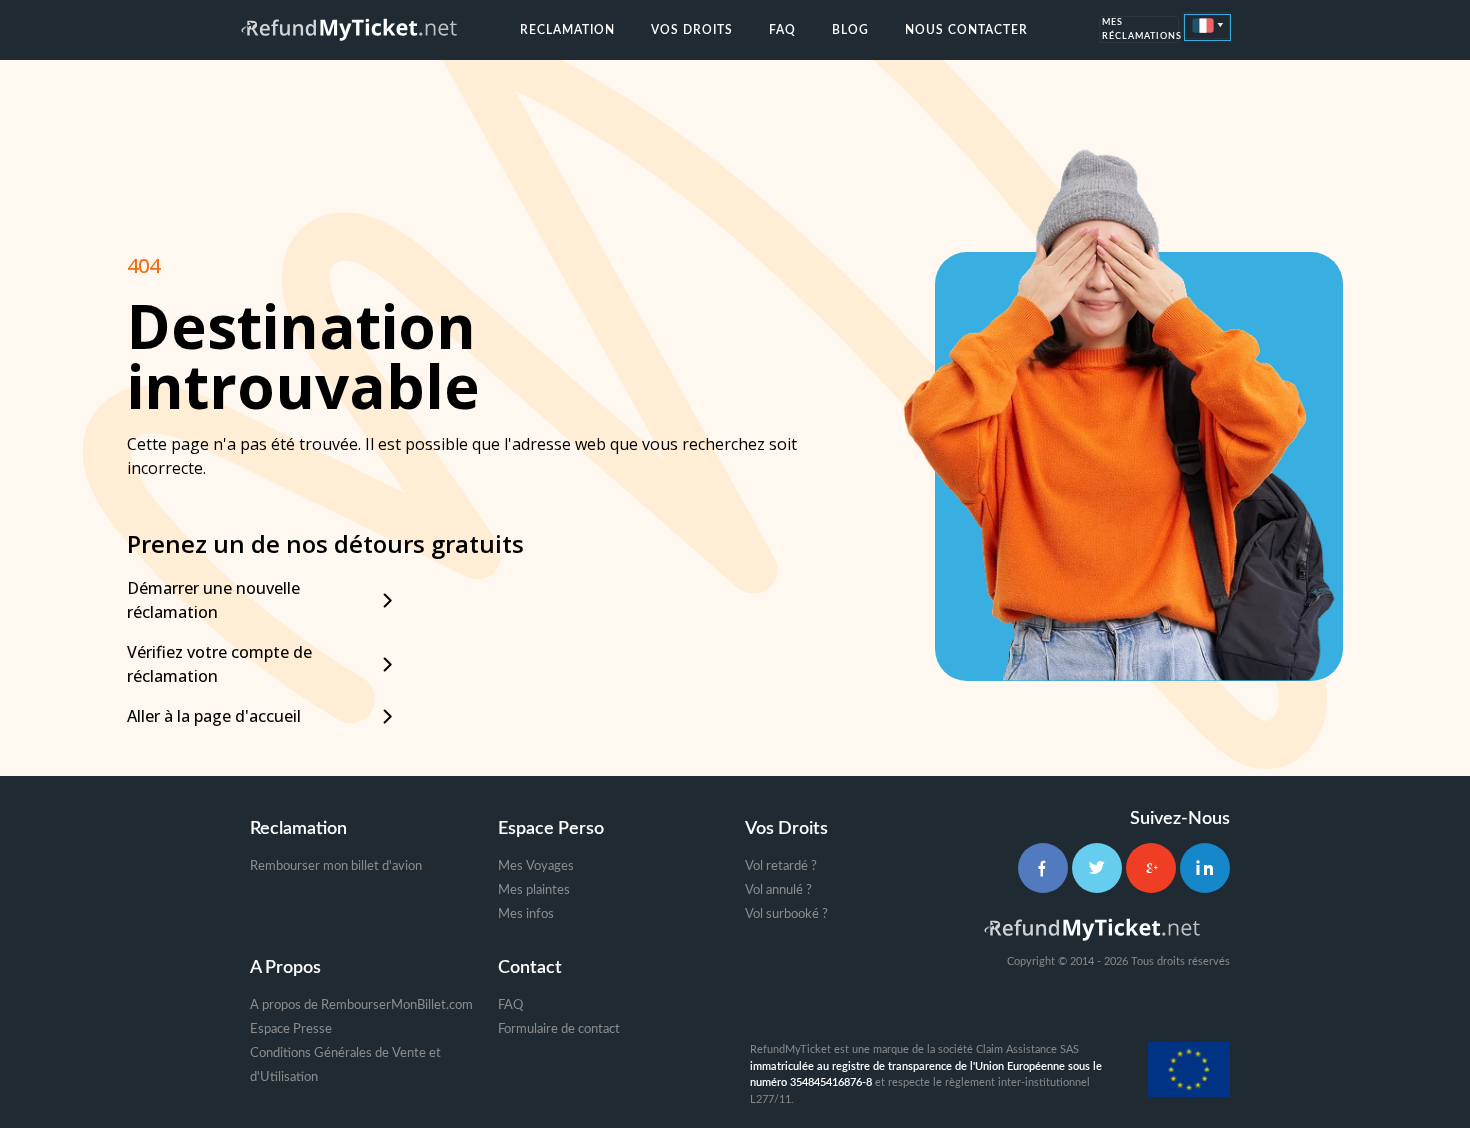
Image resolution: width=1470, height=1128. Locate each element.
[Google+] (1151, 868)
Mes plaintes (534, 890)
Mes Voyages (536, 866)
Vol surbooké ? (786, 914)
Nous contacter (966, 30)
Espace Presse (291, 1029)
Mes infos (526, 914)
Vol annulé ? (778, 890)
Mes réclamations (1140, 30)
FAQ (782, 30)
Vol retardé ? (781, 866)
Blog (850, 30)
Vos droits (692, 30)
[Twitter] (1097, 868)
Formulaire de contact (559, 1029)
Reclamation (567, 30)
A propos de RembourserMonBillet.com (361, 1005)
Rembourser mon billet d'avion (336, 866)
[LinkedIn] (1205, 868)
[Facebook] (1043, 868)
